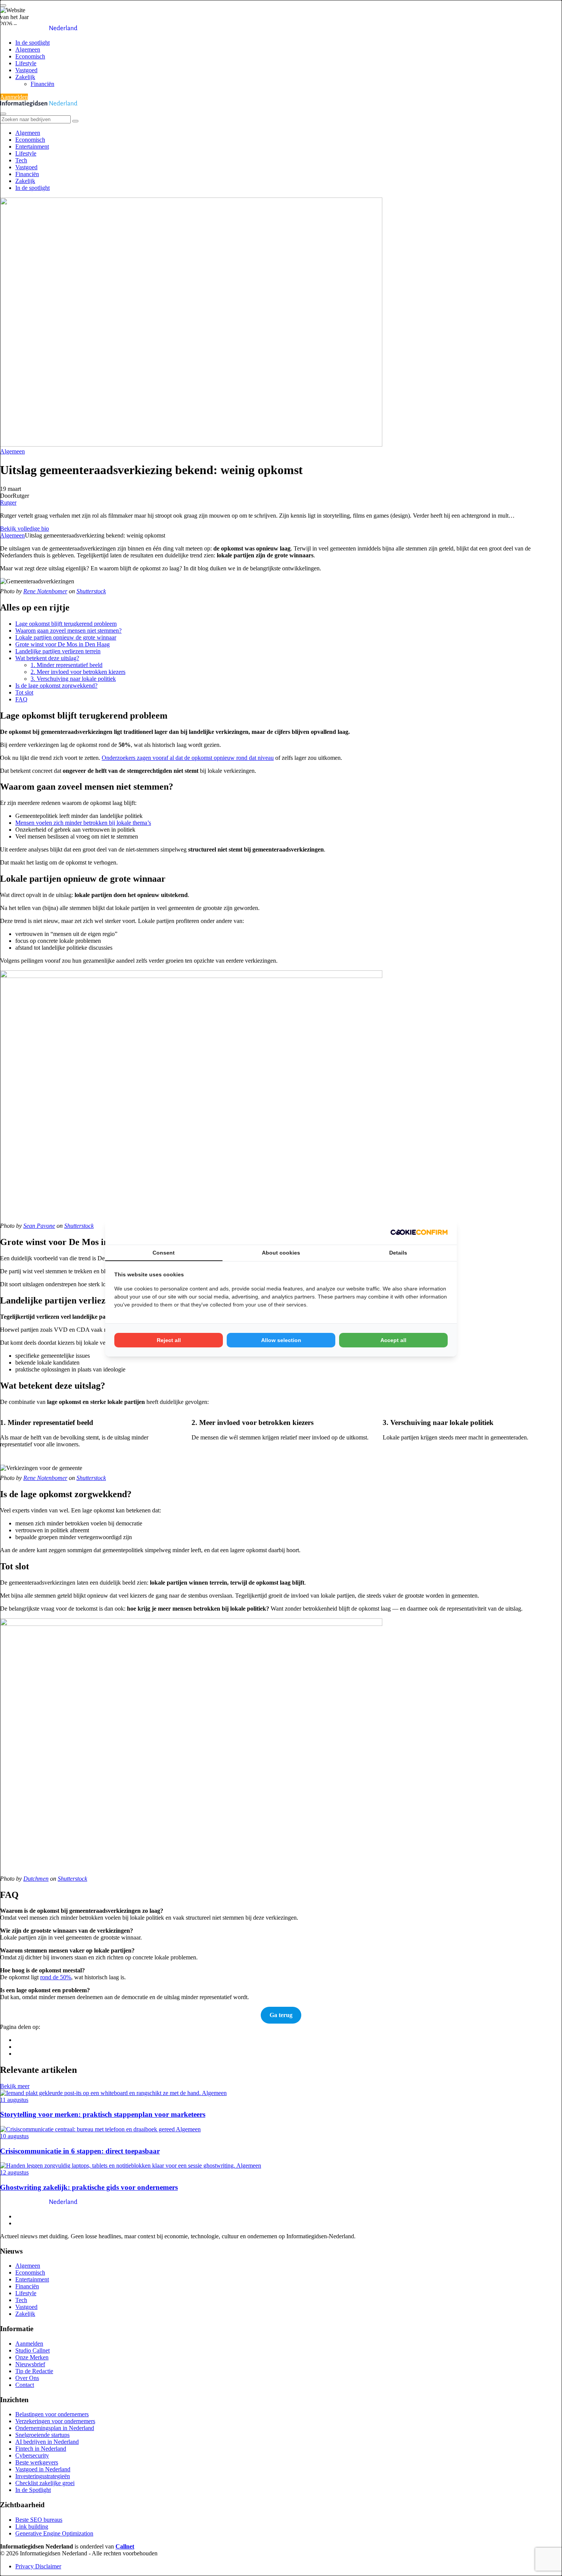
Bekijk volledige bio (24, 529)
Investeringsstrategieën (43, 2476)
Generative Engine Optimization (54, 2533)
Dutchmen (36, 1879)
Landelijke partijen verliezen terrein (58, 651)
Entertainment (32, 147)
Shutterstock (91, 591)
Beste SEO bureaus (39, 2520)
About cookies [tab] (281, 1253)
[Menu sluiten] (3, 114)
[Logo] (39, 2203)
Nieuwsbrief (30, 2364)
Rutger (8, 503)
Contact (25, 2385)
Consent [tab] (164, 1253)
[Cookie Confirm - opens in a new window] (419, 1232)
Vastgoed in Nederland (43, 2469)
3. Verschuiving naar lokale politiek (73, 679)
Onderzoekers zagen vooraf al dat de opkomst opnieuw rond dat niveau (188, 758)
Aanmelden (14, 97)
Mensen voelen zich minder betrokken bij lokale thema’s (83, 823)
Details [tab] (398, 1253)
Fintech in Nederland (41, 2449)
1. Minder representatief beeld (67, 665)
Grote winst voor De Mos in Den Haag (63, 644)
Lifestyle (26, 63)
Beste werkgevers (37, 2462)
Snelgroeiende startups (42, 2435)
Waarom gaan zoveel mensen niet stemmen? (68, 631)
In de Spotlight (33, 2490)
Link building (32, 2527)
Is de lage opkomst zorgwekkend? (56, 686)
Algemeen (28, 49)
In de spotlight (32, 43)
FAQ (21, 699)
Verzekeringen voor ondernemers (55, 2421)
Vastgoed (26, 70)
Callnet (125, 2546)
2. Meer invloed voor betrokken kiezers (78, 672)
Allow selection (281, 1340)
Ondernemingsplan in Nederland (55, 2428)
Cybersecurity (32, 2455)
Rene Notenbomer (45, 591)
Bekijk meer (15, 2086)
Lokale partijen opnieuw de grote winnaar (66, 637)
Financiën (42, 84)
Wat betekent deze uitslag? (47, 658)
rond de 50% (56, 1977)
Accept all (393, 1340)
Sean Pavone (39, 1226)
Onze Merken (32, 2357)
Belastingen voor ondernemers (52, 2414)
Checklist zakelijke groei (45, 2483)
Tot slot (24, 692)
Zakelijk (25, 77)
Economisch (30, 56)
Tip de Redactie (34, 2371)
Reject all (169, 1340)
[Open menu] (3, 5)
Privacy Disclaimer (38, 2566)
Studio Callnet (32, 2350)
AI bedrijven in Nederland (47, 2442)
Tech (21, 160)
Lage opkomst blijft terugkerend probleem (66, 624)
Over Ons (27, 2378)
